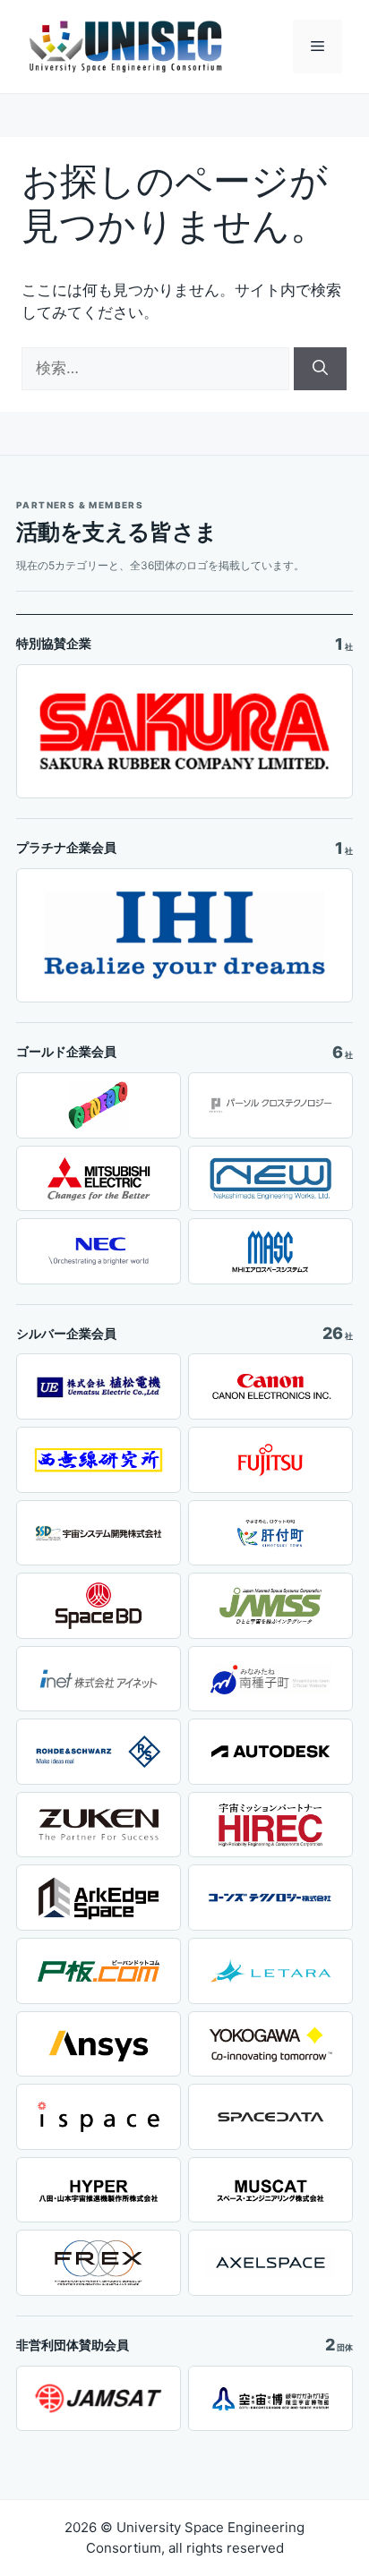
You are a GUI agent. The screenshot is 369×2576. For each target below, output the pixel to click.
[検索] (320, 369)
